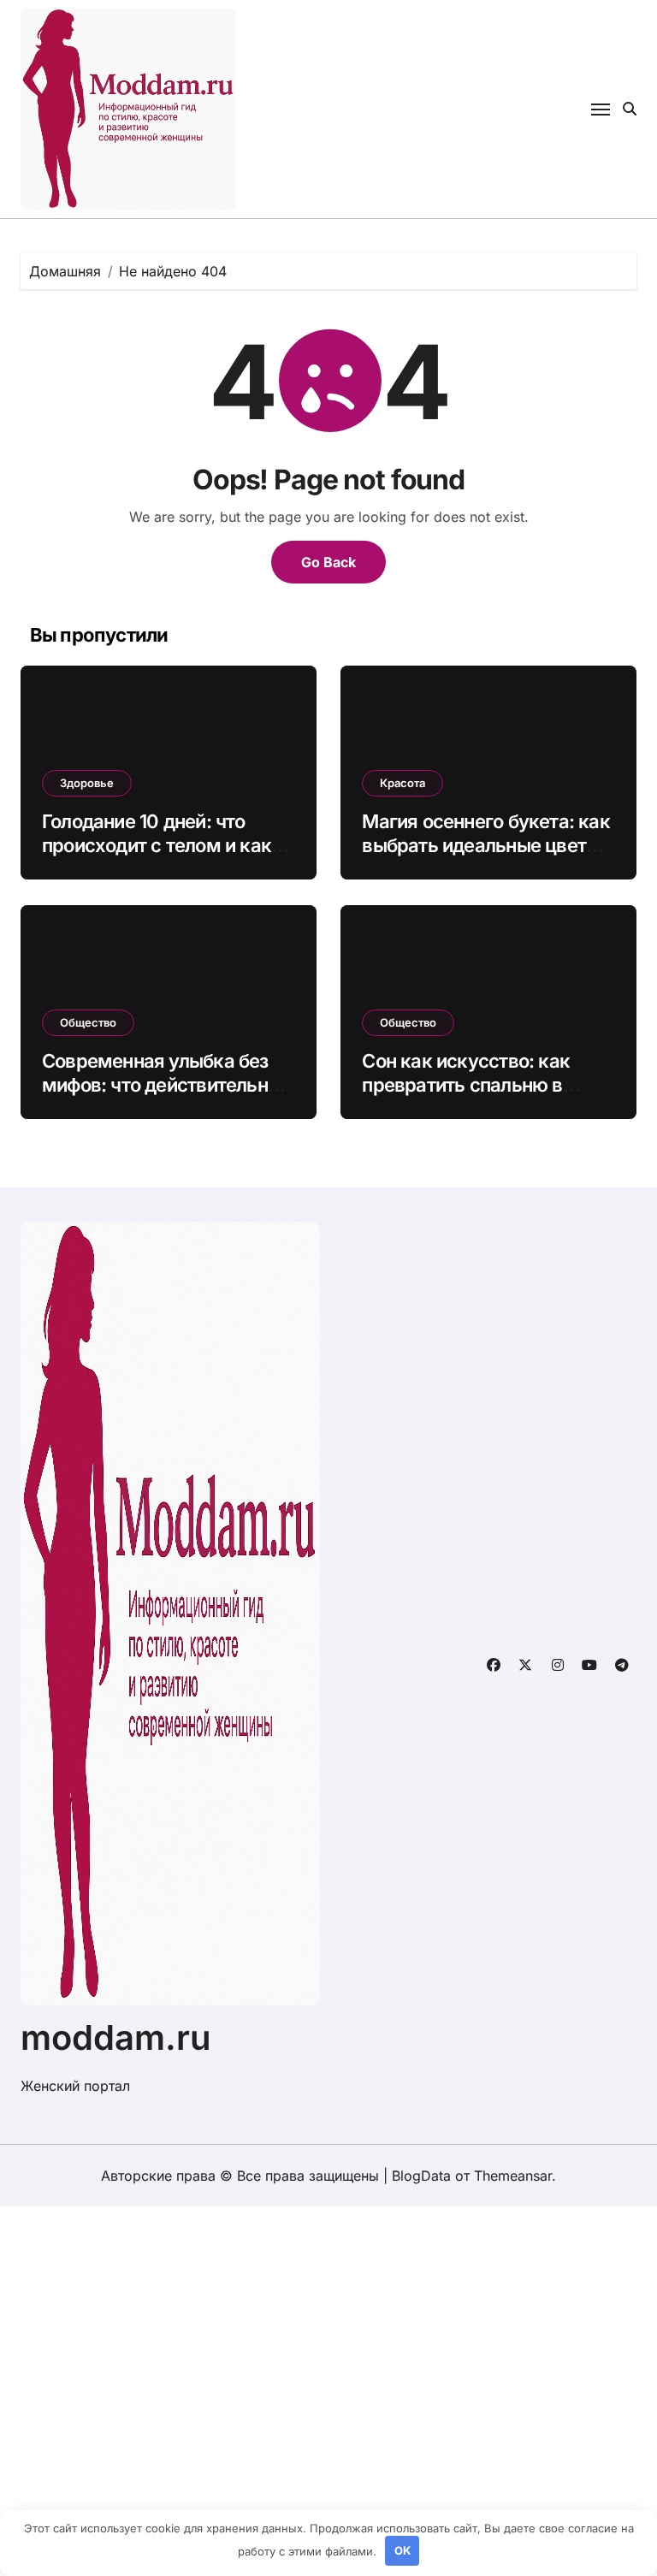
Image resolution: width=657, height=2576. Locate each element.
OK (402, 2550)
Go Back (328, 562)
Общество (88, 1022)
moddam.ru (116, 2037)
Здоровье (87, 783)
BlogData (421, 2176)
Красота (402, 783)
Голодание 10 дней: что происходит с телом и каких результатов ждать (167, 846)
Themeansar (513, 2176)
